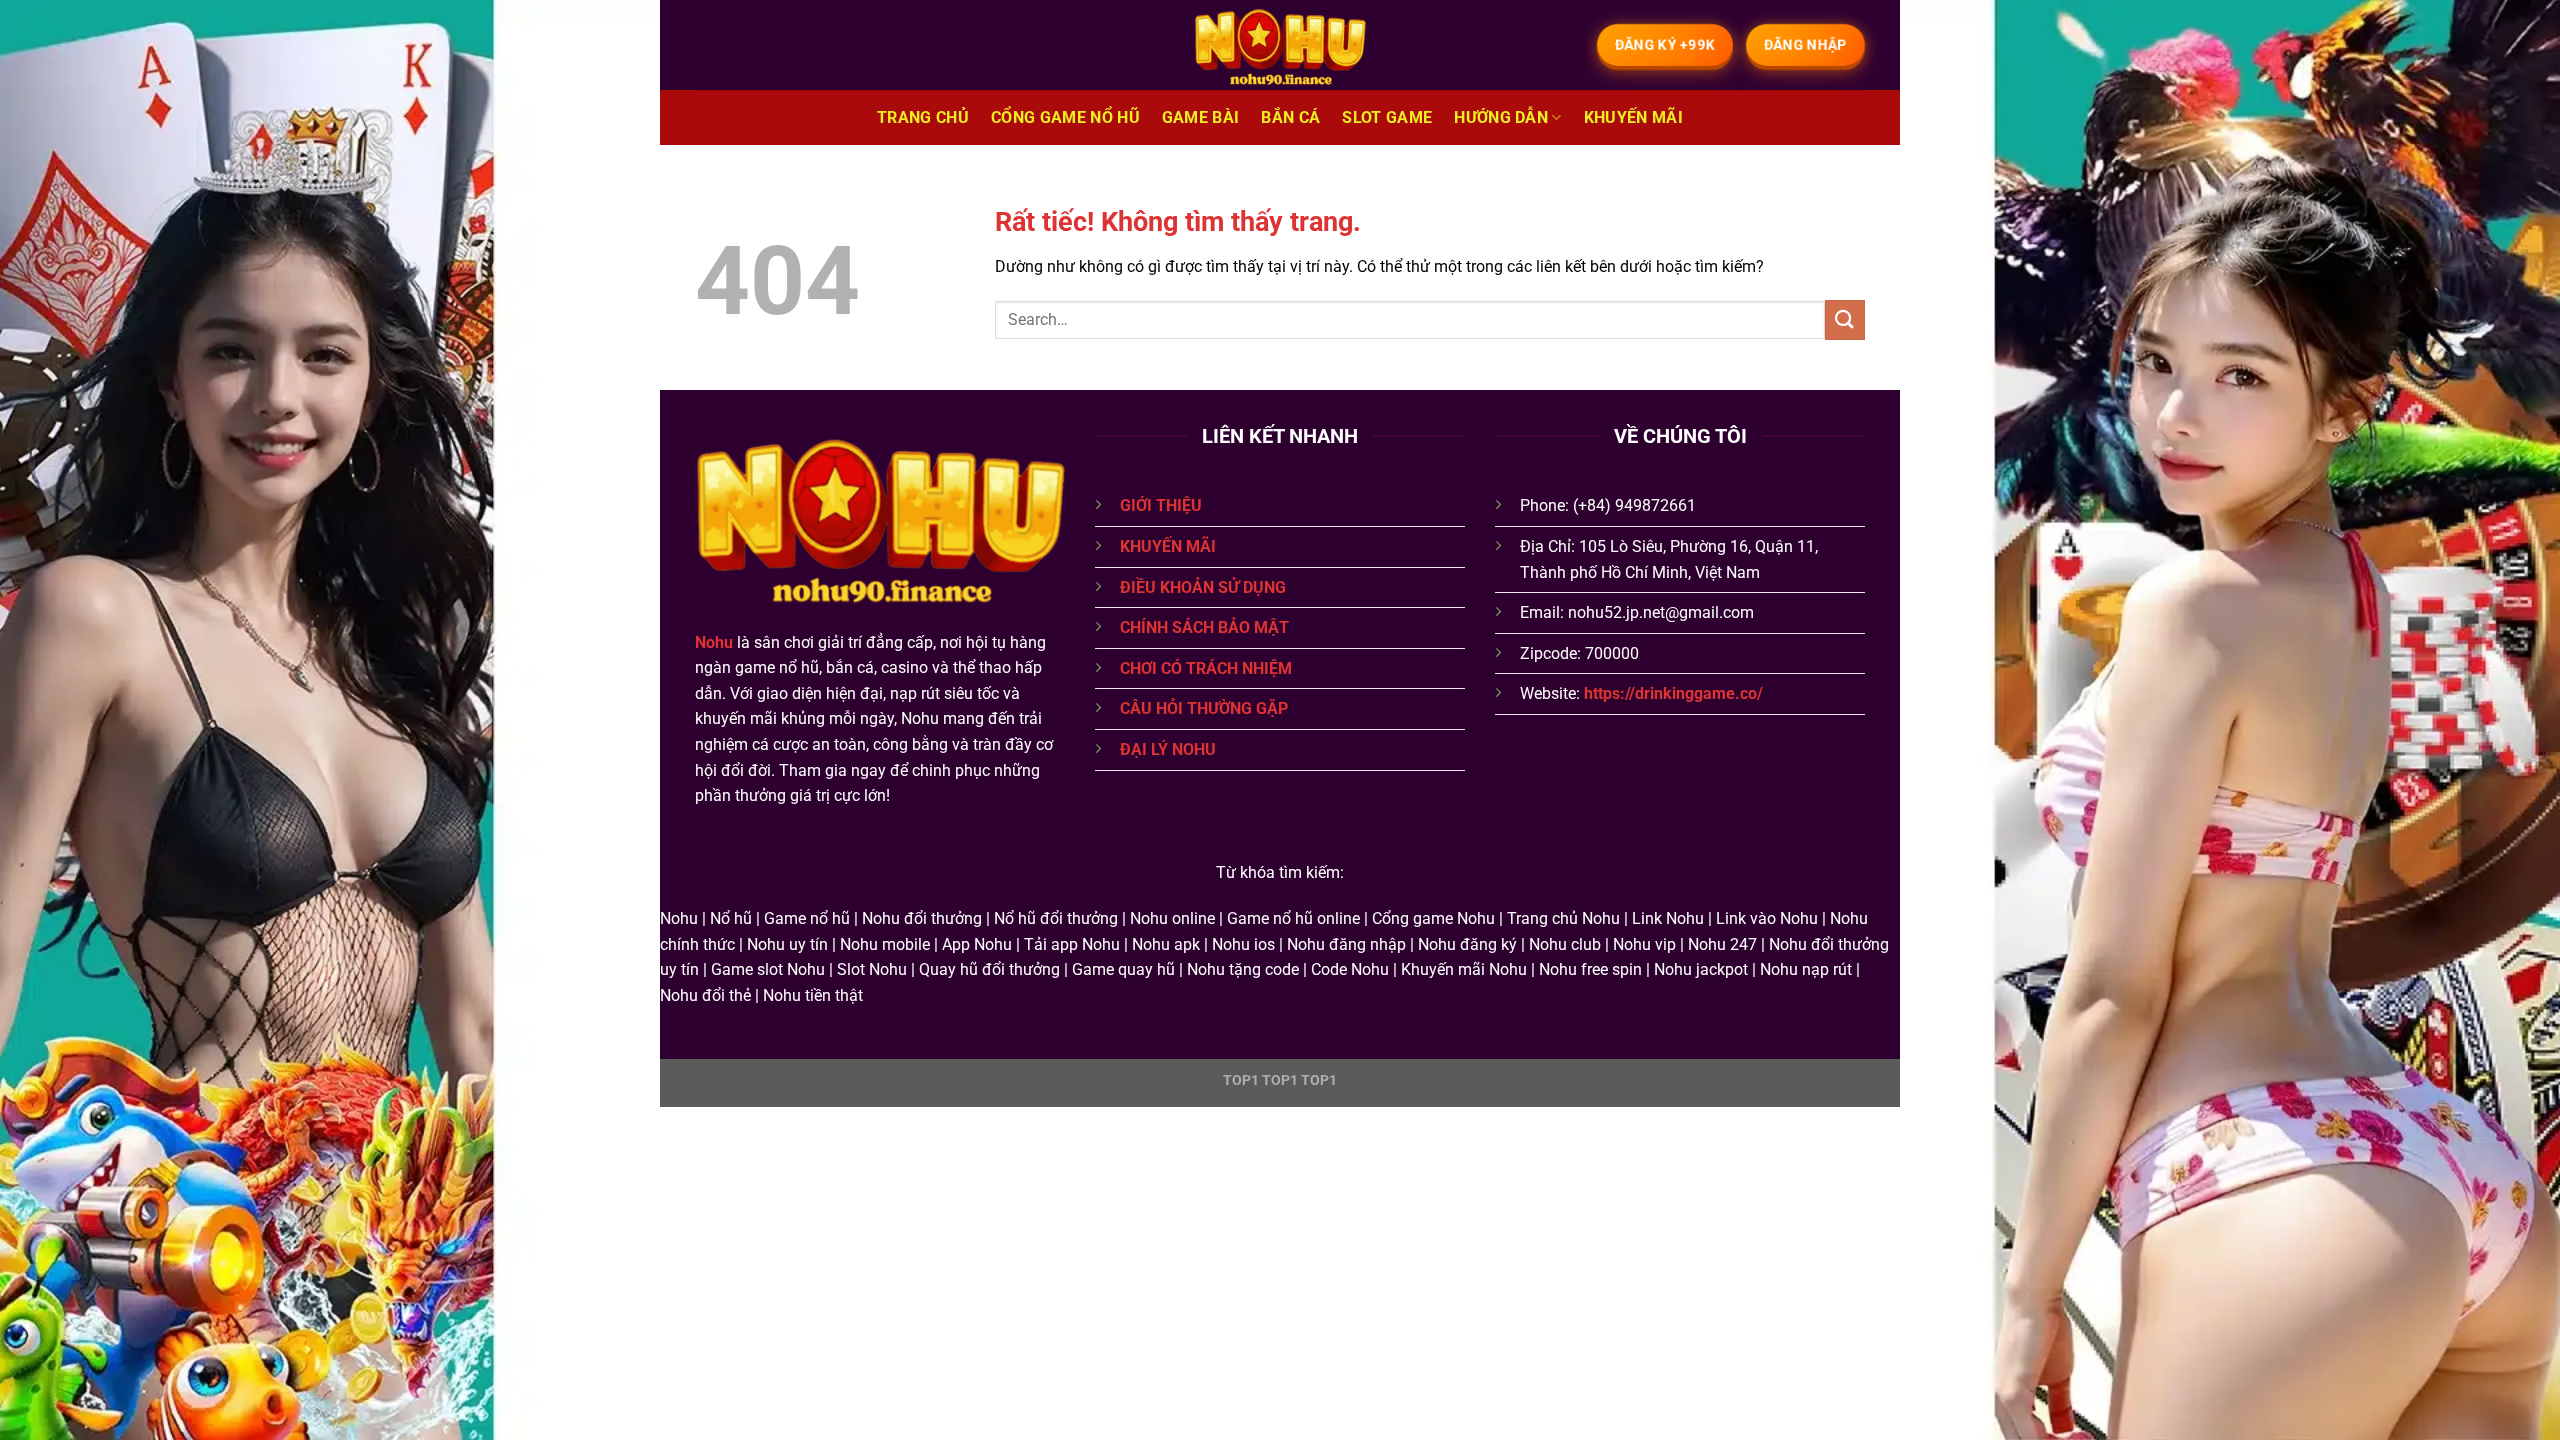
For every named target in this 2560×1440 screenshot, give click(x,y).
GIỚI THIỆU (1161, 505)
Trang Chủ (923, 117)
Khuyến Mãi (1633, 117)
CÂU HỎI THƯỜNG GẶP (1204, 708)
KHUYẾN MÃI (1168, 546)
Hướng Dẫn (1501, 117)
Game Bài (1201, 117)
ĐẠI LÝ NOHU (1168, 749)
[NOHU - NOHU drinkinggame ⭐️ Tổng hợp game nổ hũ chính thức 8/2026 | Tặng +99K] (1280, 45)
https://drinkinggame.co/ (1673, 693)
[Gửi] (1845, 319)
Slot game (1387, 117)
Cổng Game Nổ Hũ (1065, 117)
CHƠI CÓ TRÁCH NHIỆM (1206, 668)
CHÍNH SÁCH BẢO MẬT (1204, 627)
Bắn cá (1290, 117)
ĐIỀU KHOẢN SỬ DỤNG (1203, 587)
